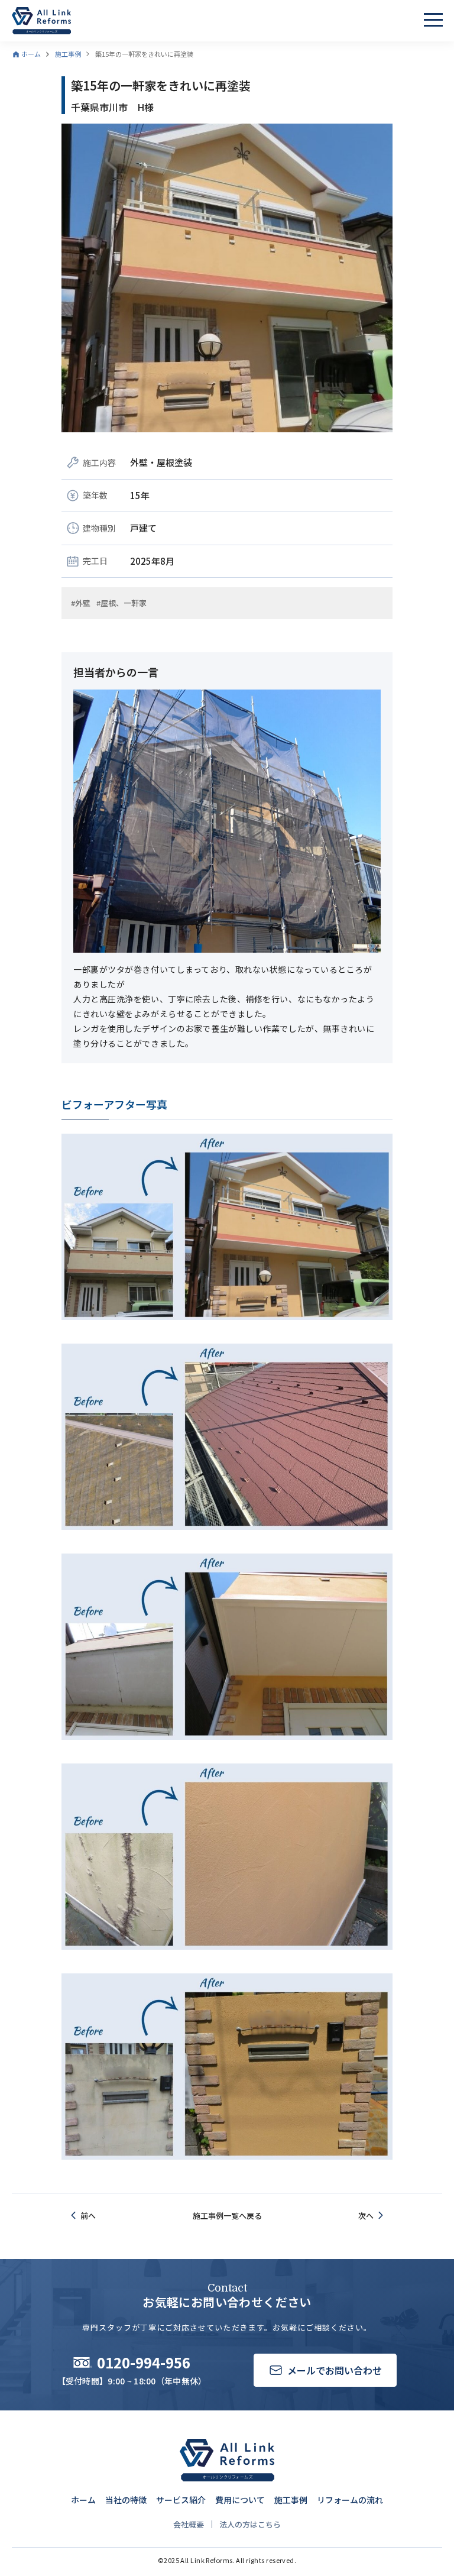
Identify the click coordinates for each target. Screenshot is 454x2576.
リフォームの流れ (350, 2500)
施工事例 (291, 2500)
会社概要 (189, 2524)
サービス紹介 (181, 2500)
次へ (366, 2216)
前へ (88, 2216)
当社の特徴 (126, 2500)
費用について (240, 2500)
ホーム (83, 2500)
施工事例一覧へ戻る (227, 2216)
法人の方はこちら (250, 2524)
